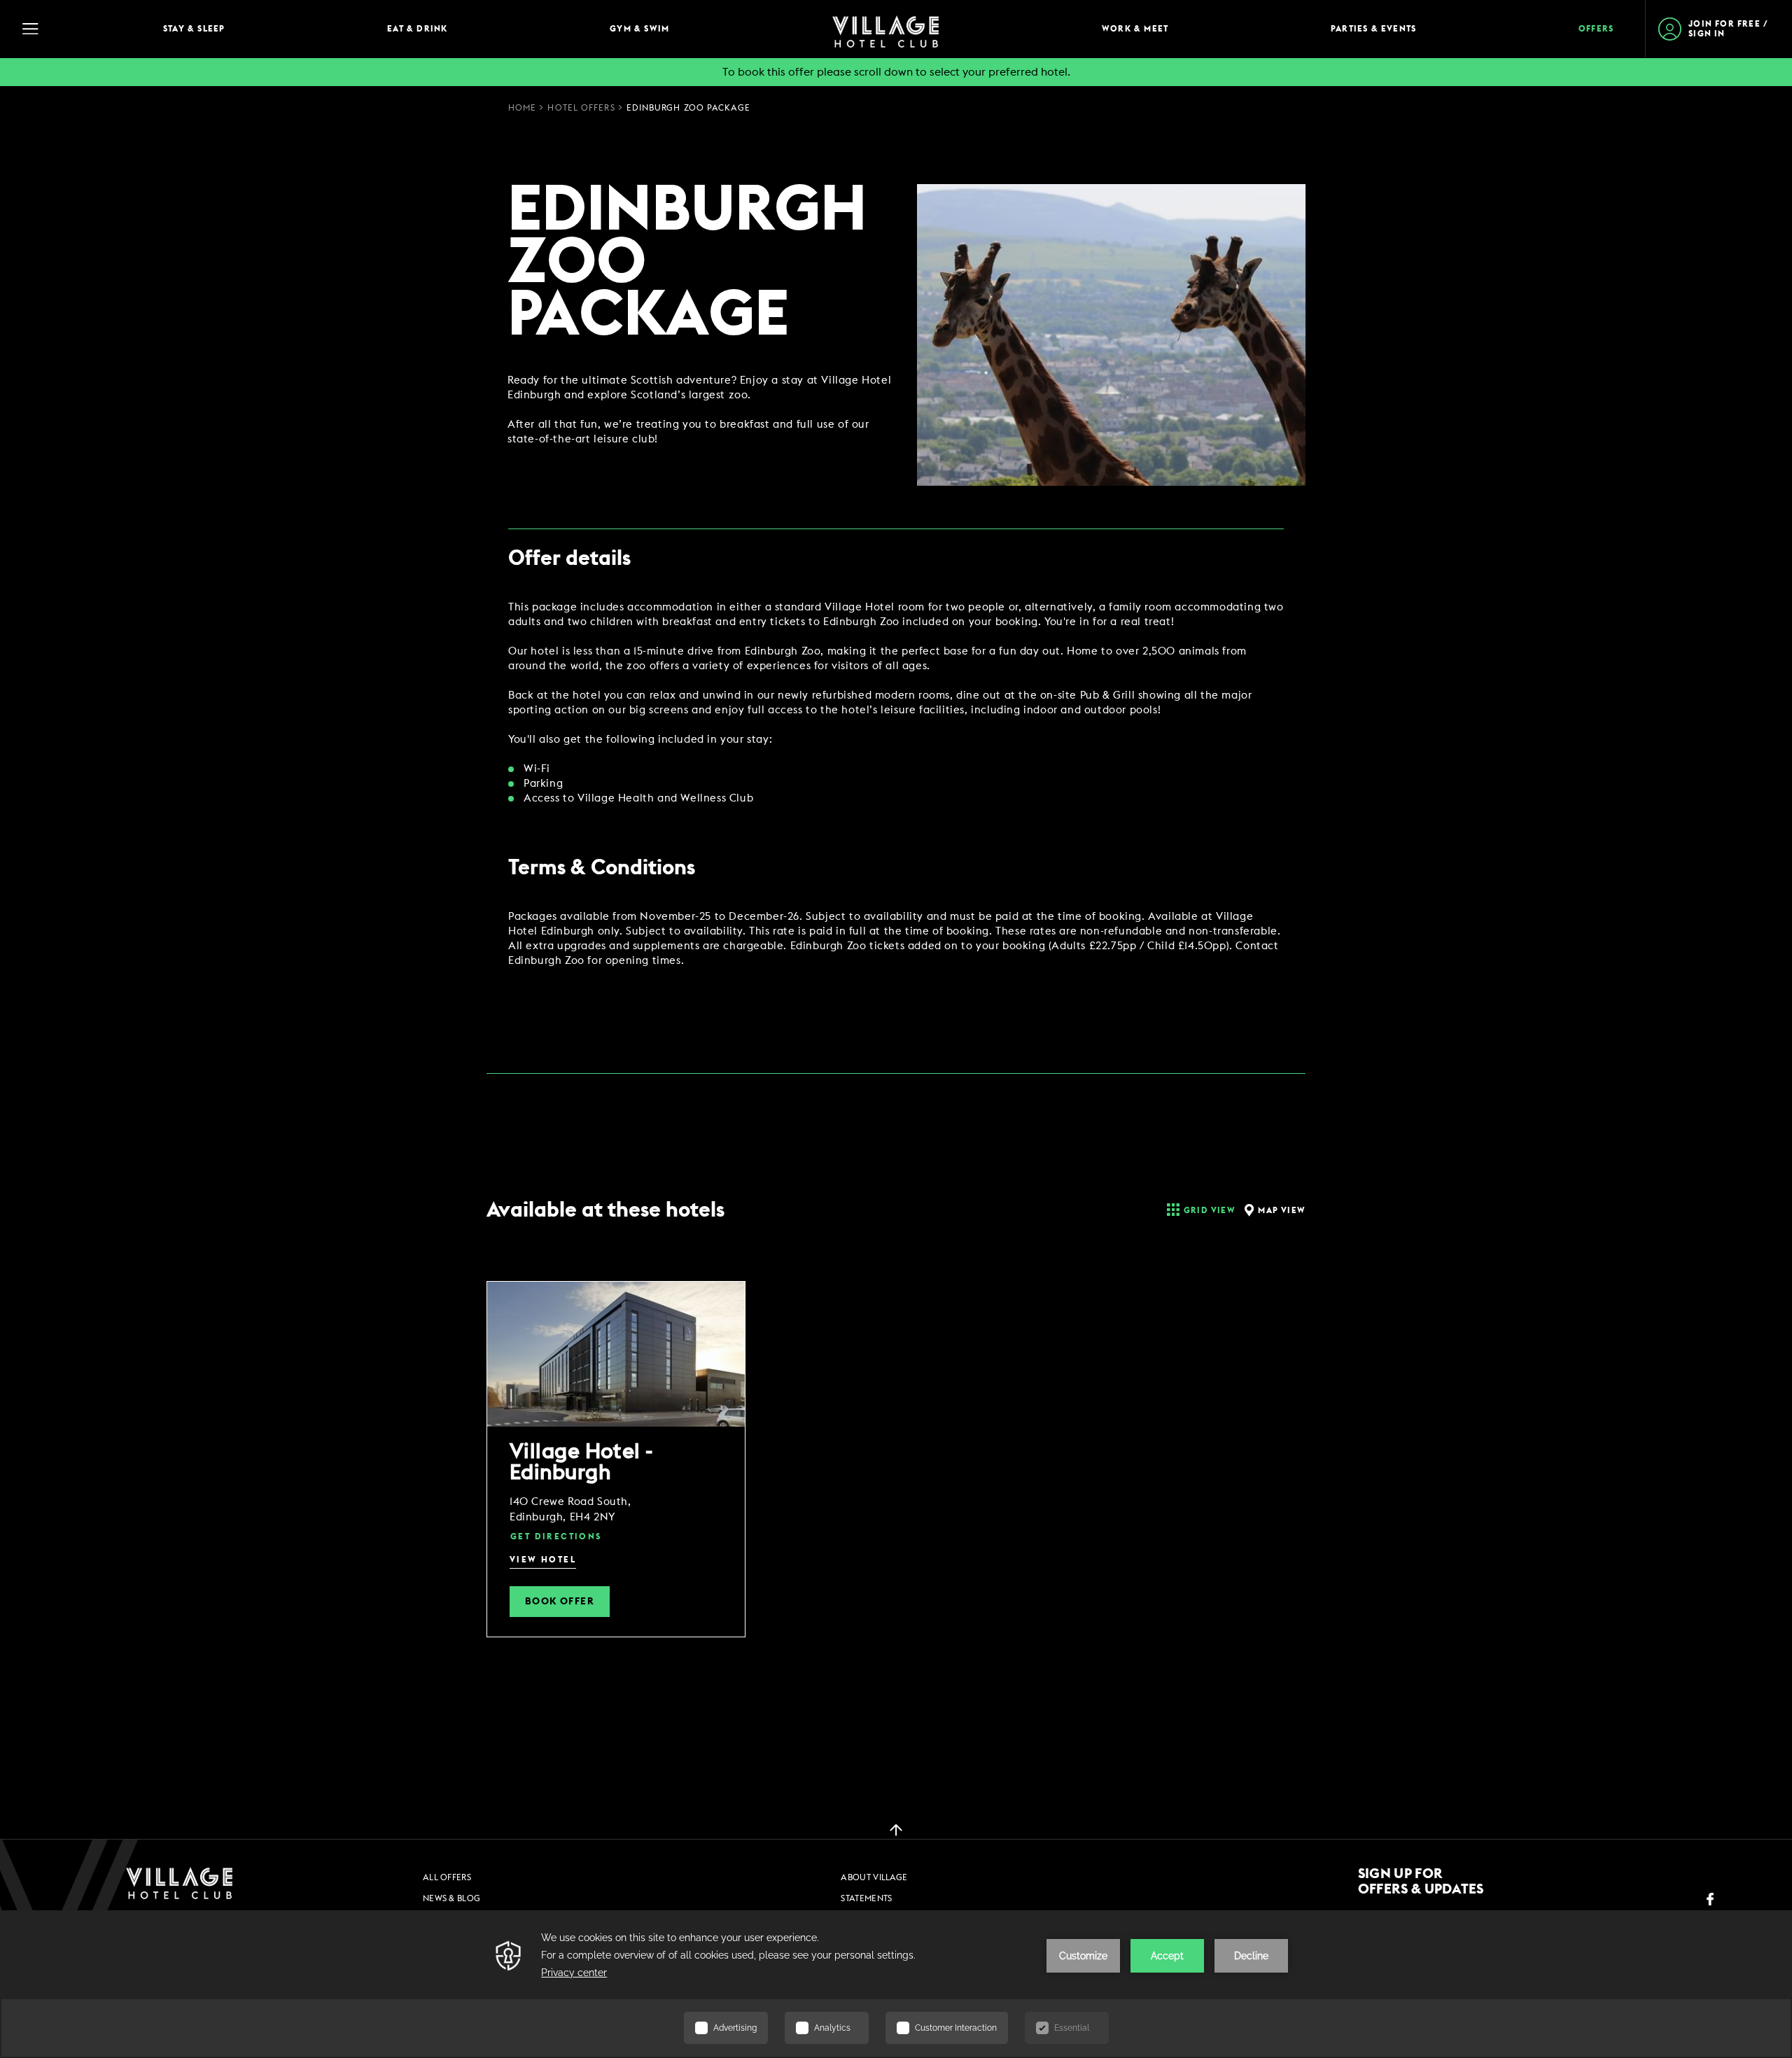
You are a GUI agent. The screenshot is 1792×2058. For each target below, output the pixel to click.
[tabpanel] (896, 1498)
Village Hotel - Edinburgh (581, 1462)
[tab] (1199, 1210)
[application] (896, 1984)
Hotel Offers (581, 108)
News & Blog (451, 1898)
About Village (874, 1877)
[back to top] (896, 1829)
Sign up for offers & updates (1421, 1882)
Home (522, 108)
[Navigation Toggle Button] (77, 29)
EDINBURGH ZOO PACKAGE (688, 108)
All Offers (447, 1877)
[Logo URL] (179, 1883)
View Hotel (543, 1560)
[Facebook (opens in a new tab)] (1710, 1899)
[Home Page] (885, 29)
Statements (866, 1898)
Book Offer (560, 1602)
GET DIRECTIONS (556, 1536)
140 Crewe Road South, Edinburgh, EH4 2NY (570, 1510)
